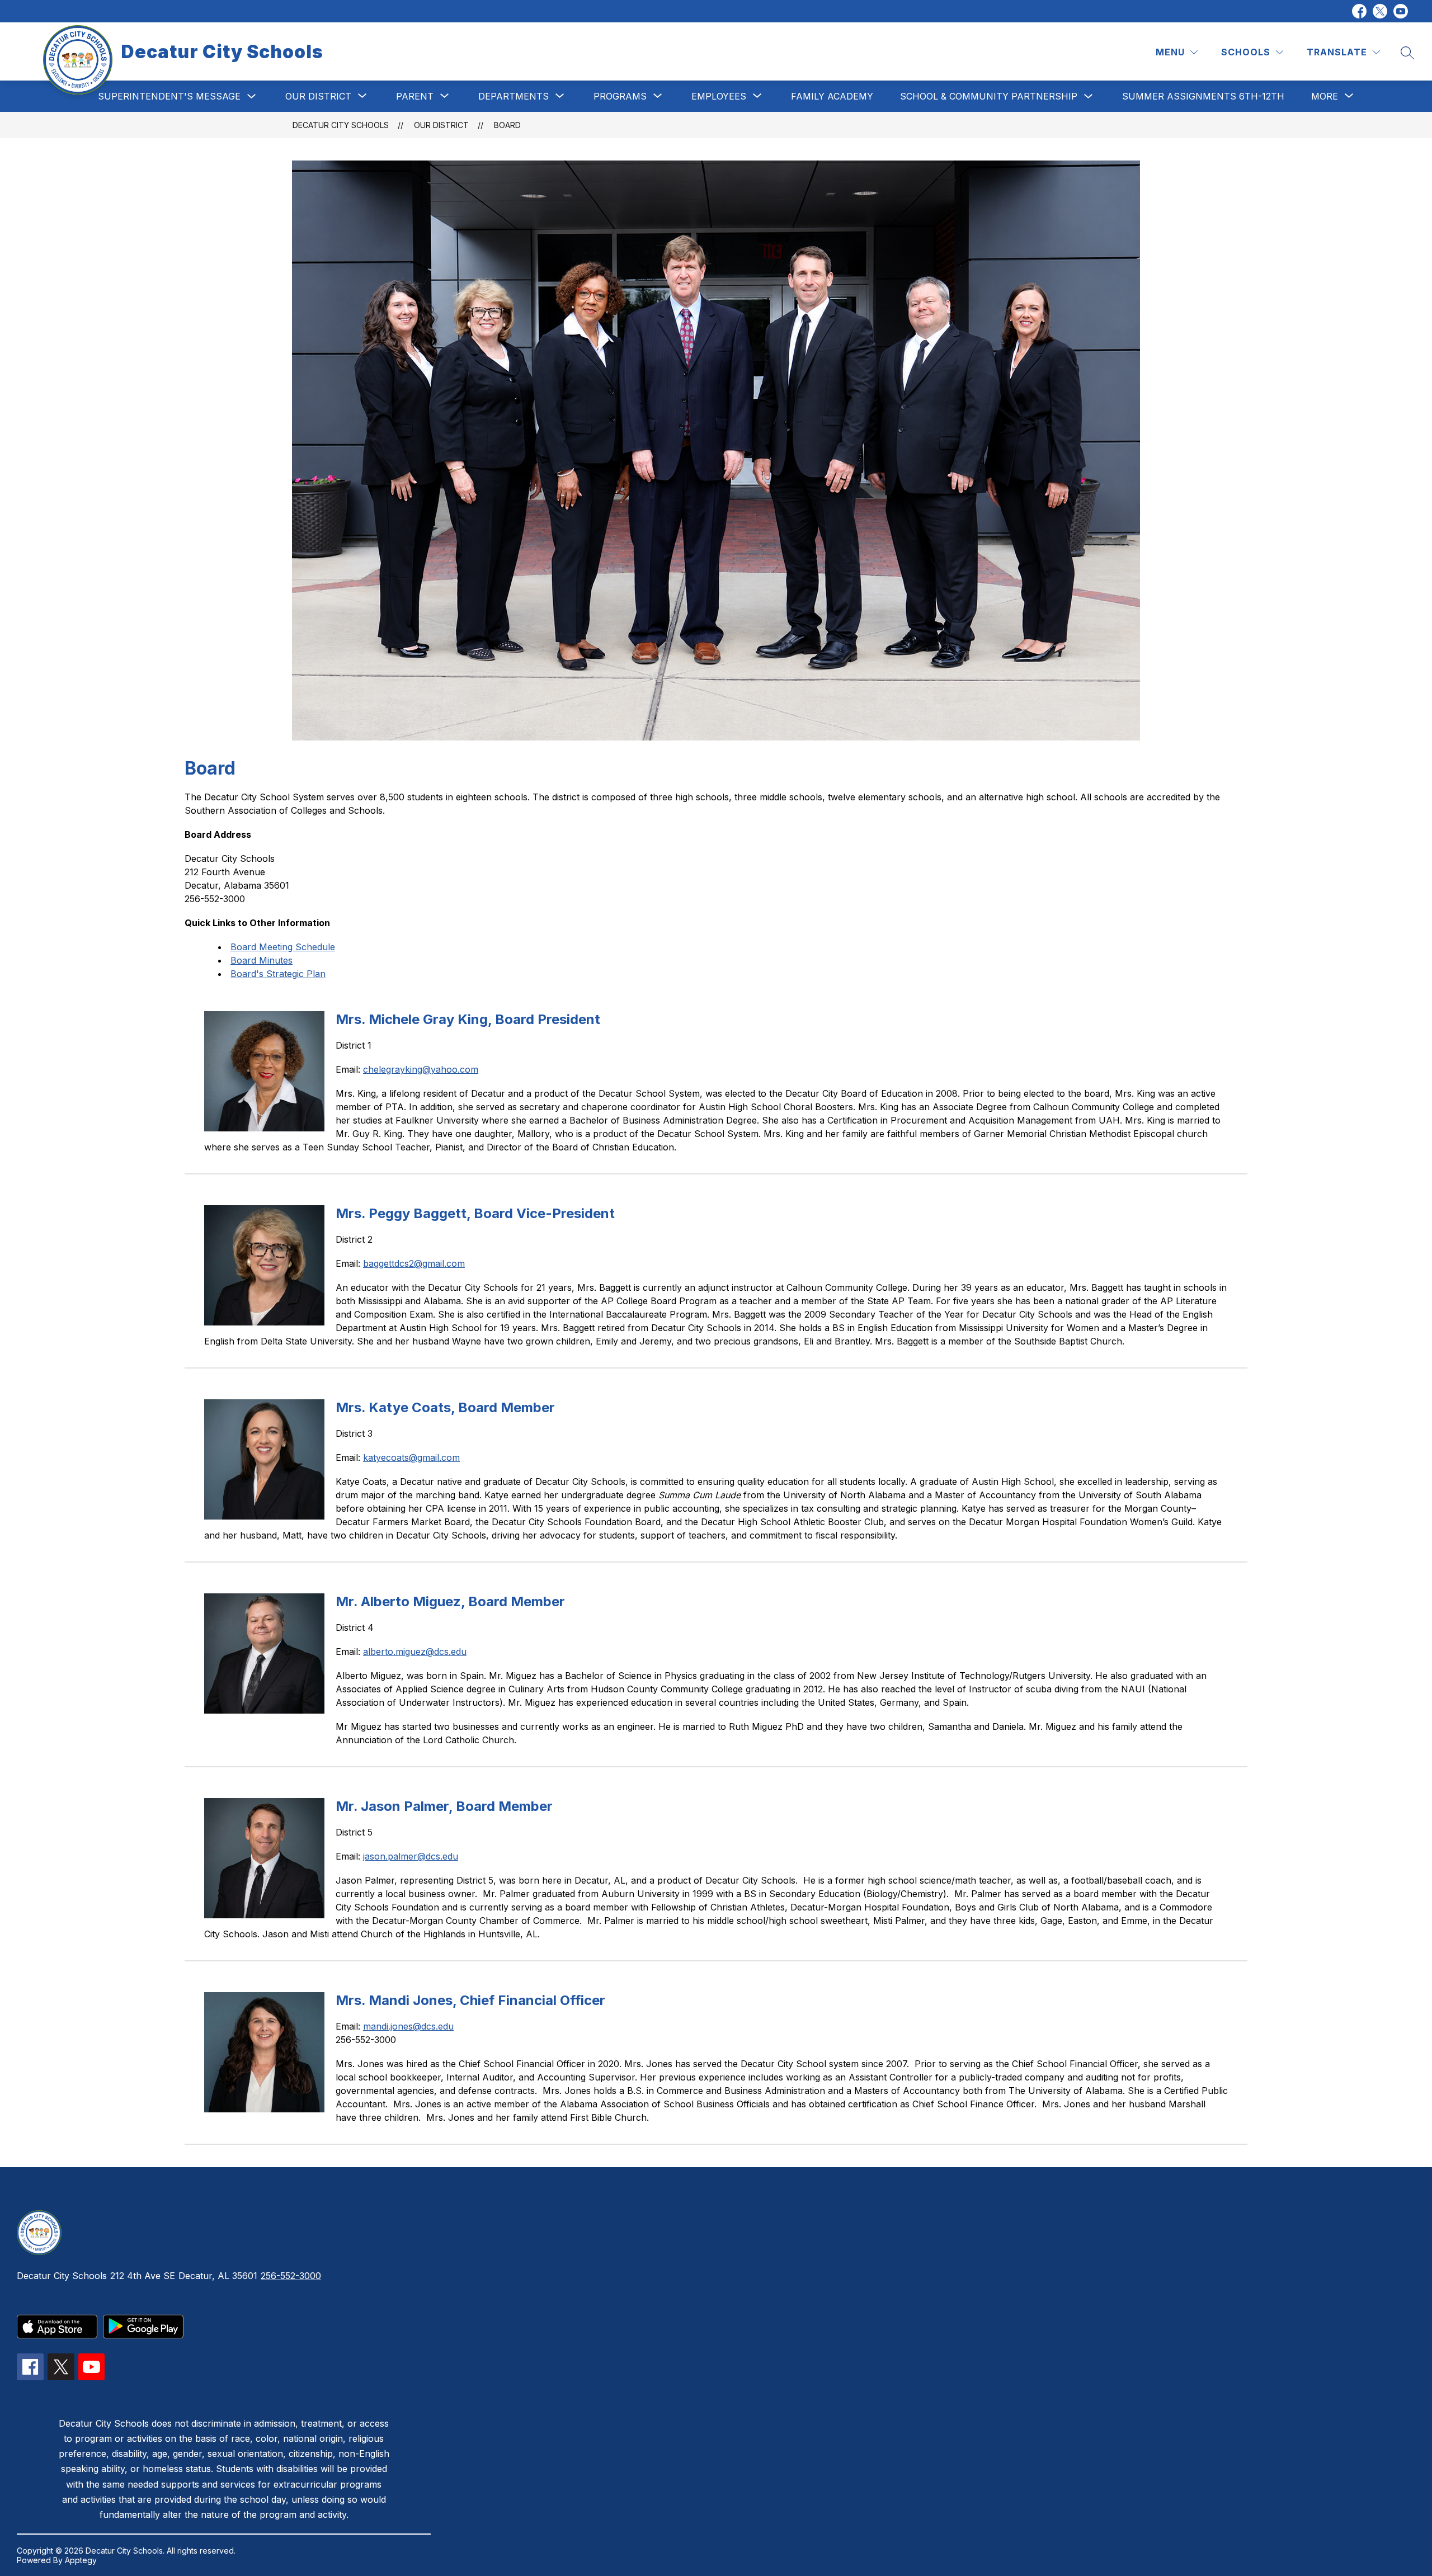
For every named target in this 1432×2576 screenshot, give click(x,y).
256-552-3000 (291, 2276)
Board (507, 125)
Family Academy (832, 96)
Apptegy (81, 2560)
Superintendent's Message (169, 96)
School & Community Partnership (989, 96)
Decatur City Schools (341, 125)
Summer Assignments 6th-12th (1203, 96)
